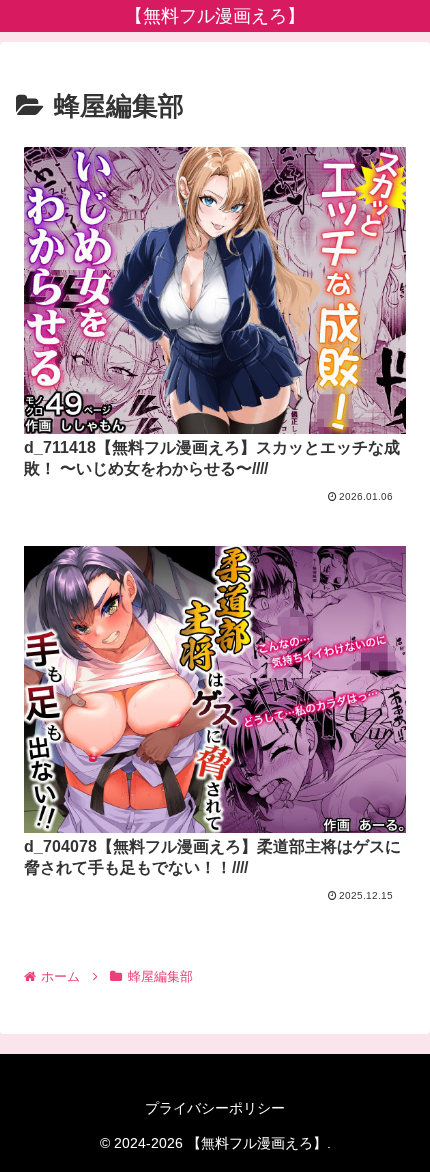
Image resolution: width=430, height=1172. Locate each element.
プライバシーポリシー (215, 1108)
